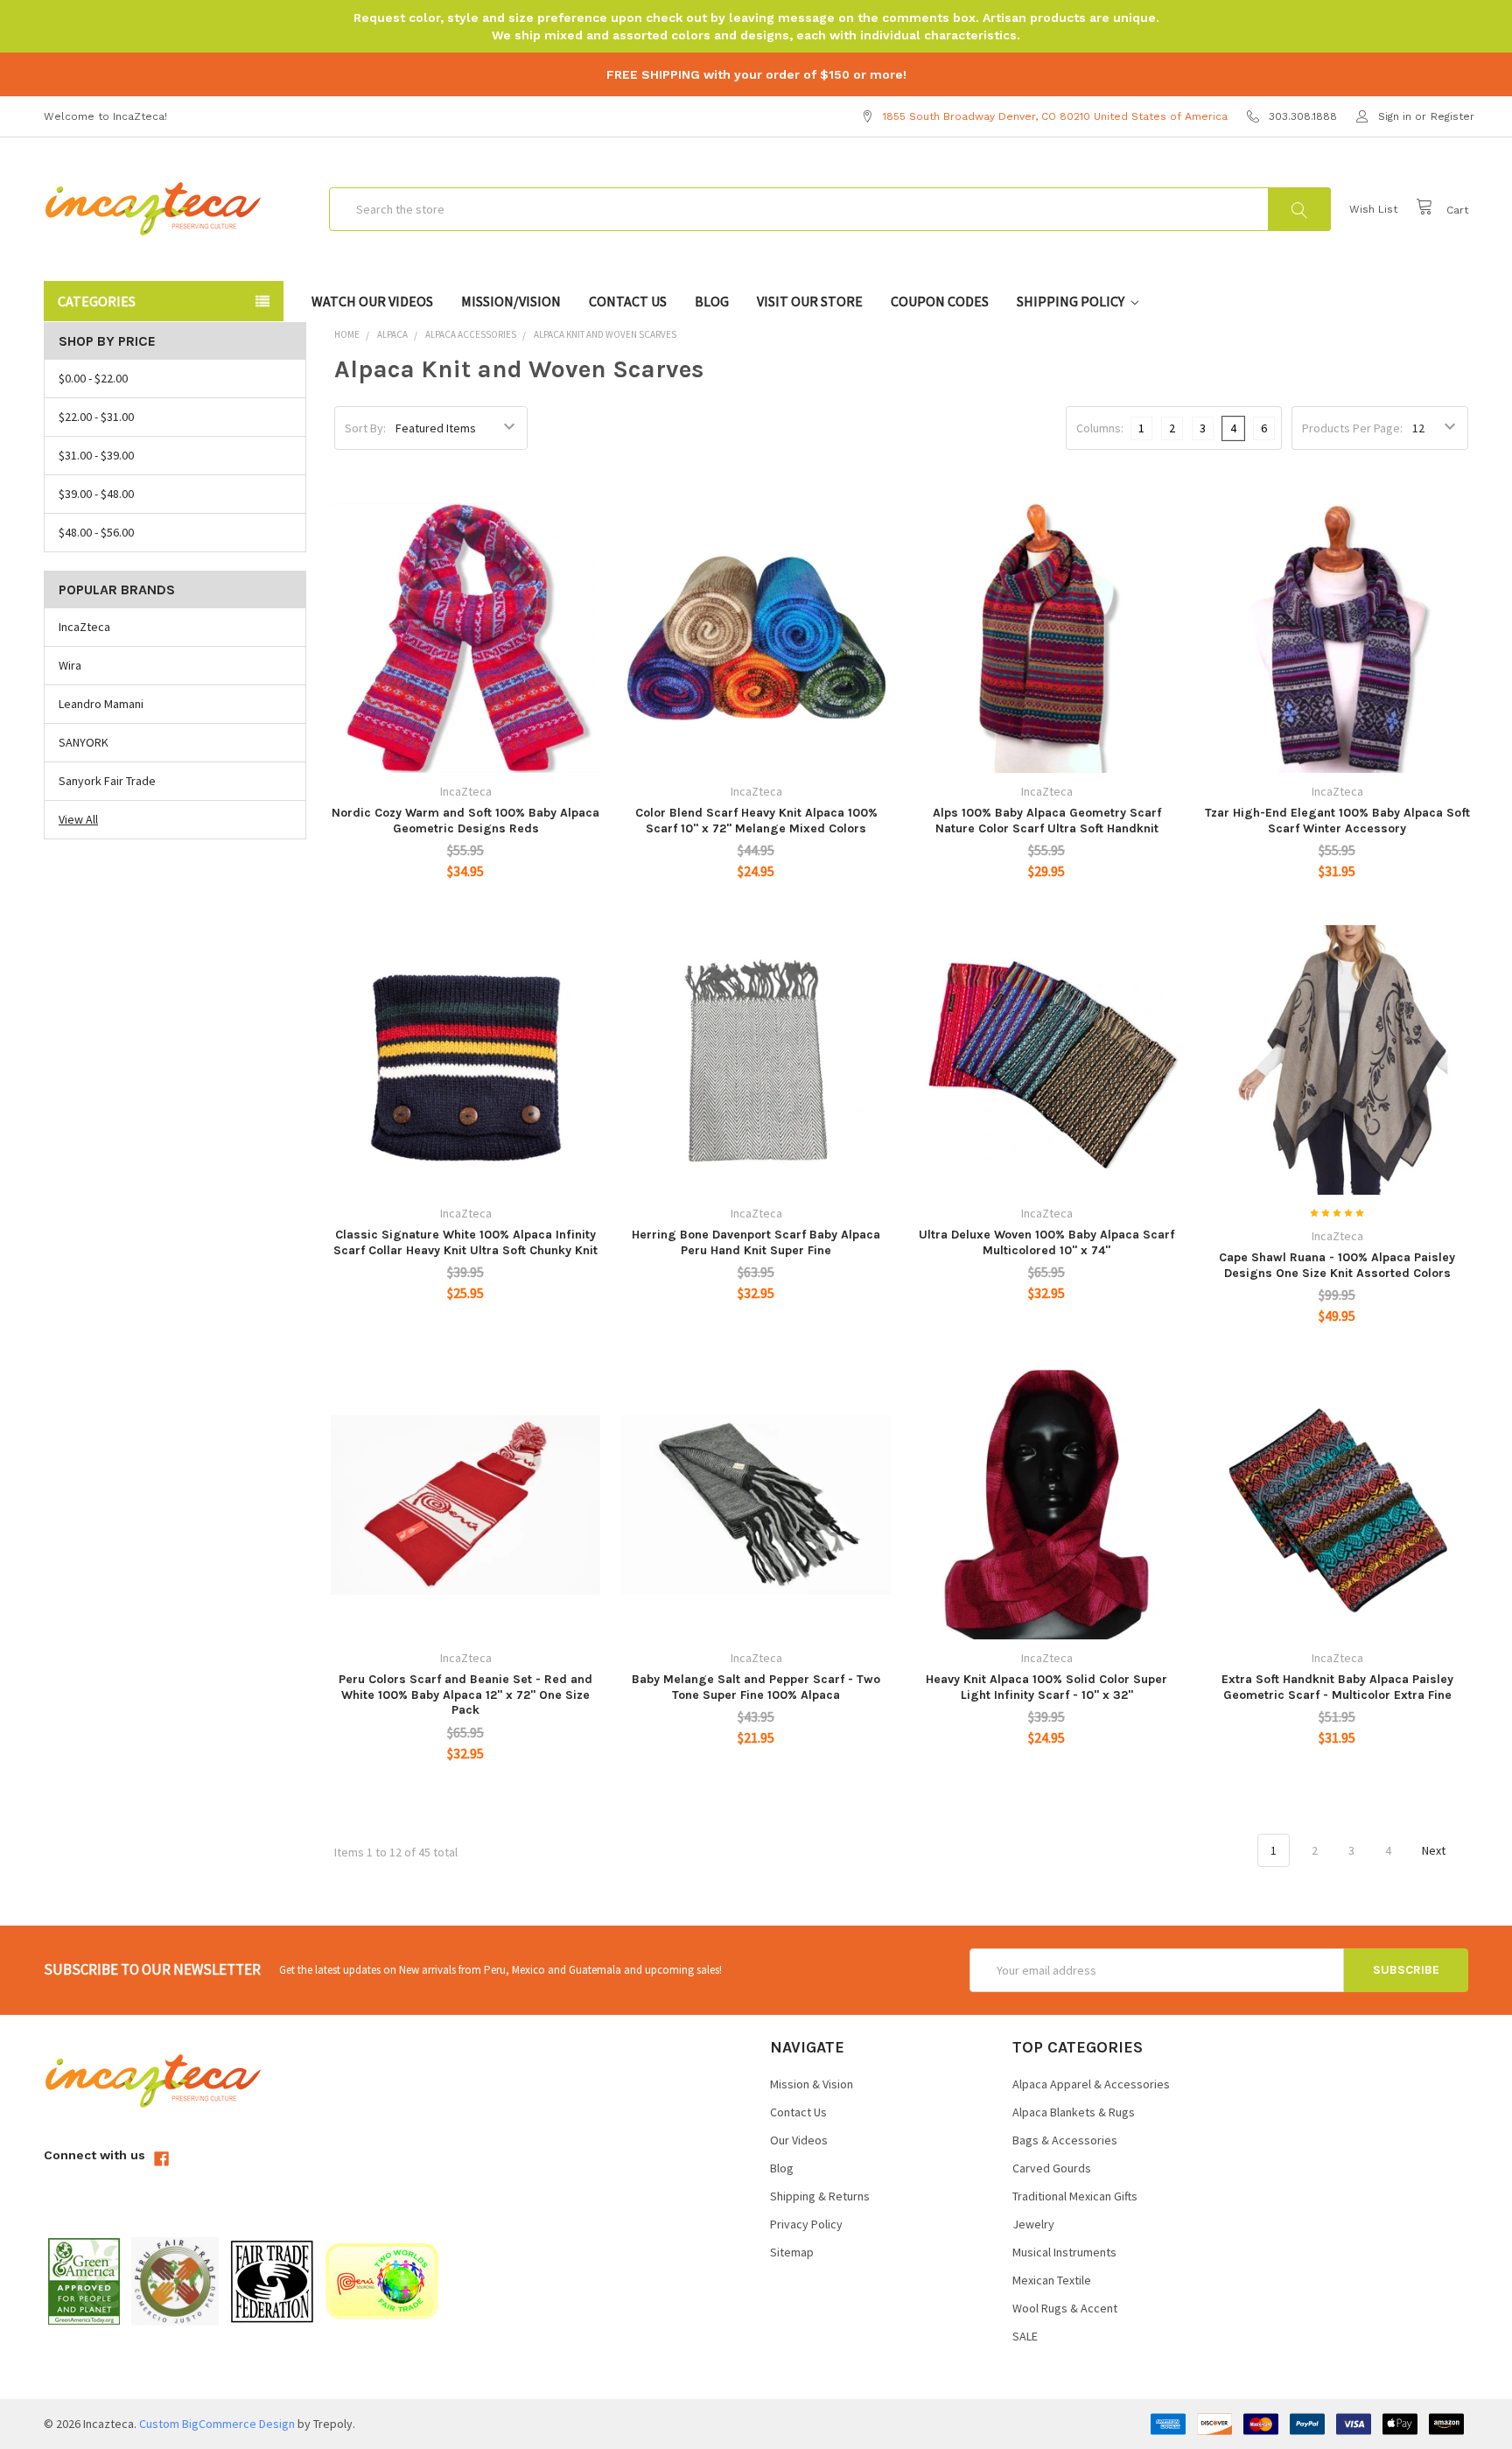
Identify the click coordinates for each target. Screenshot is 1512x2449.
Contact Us (628, 301)
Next (1435, 1850)
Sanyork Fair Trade (107, 781)
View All (78, 819)
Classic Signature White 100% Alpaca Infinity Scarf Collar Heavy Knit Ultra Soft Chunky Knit (465, 1242)
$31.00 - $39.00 (96, 455)
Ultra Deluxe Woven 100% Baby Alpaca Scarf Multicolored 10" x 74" (1046, 1242)
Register (1452, 116)
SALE (1025, 2336)
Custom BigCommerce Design (217, 2424)
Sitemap (792, 2252)
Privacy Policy (806, 2224)
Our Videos (799, 2140)
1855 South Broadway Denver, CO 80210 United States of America (1055, 116)
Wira (70, 665)
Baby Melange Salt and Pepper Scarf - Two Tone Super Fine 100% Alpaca (756, 1687)
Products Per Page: (1352, 428)
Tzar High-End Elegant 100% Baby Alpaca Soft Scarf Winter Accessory (1337, 821)
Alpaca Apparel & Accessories (1091, 2084)
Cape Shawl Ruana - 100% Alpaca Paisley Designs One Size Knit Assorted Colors (1337, 1265)
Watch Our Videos (372, 301)
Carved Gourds (1052, 2168)
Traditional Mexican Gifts (1075, 2196)
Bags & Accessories (1065, 2140)
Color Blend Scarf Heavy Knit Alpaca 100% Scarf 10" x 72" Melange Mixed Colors (756, 821)
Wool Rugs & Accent (1065, 2308)
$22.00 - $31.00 (96, 417)
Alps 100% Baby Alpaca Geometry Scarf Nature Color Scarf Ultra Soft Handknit (1047, 821)
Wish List (1373, 209)
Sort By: (365, 428)
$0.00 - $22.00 (93, 378)
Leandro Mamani (101, 704)
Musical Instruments (1064, 2252)
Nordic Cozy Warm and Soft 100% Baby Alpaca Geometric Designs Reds (465, 821)
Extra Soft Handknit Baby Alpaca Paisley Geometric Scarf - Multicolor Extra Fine (1337, 1687)
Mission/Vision (511, 301)
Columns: (1100, 428)
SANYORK (84, 742)
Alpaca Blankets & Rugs (1074, 2112)
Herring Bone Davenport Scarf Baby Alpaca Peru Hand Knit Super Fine (756, 1242)
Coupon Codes (940, 301)
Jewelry (1033, 2224)
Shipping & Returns (820, 2196)
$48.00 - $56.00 (96, 532)
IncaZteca (84, 627)
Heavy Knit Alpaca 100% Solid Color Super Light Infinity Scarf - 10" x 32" (1046, 1687)
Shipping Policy (1072, 301)
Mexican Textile (1052, 2280)
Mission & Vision (812, 2084)
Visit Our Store (810, 301)
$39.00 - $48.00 (96, 494)
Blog (712, 301)
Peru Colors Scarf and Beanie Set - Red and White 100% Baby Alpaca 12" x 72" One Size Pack (465, 1695)
